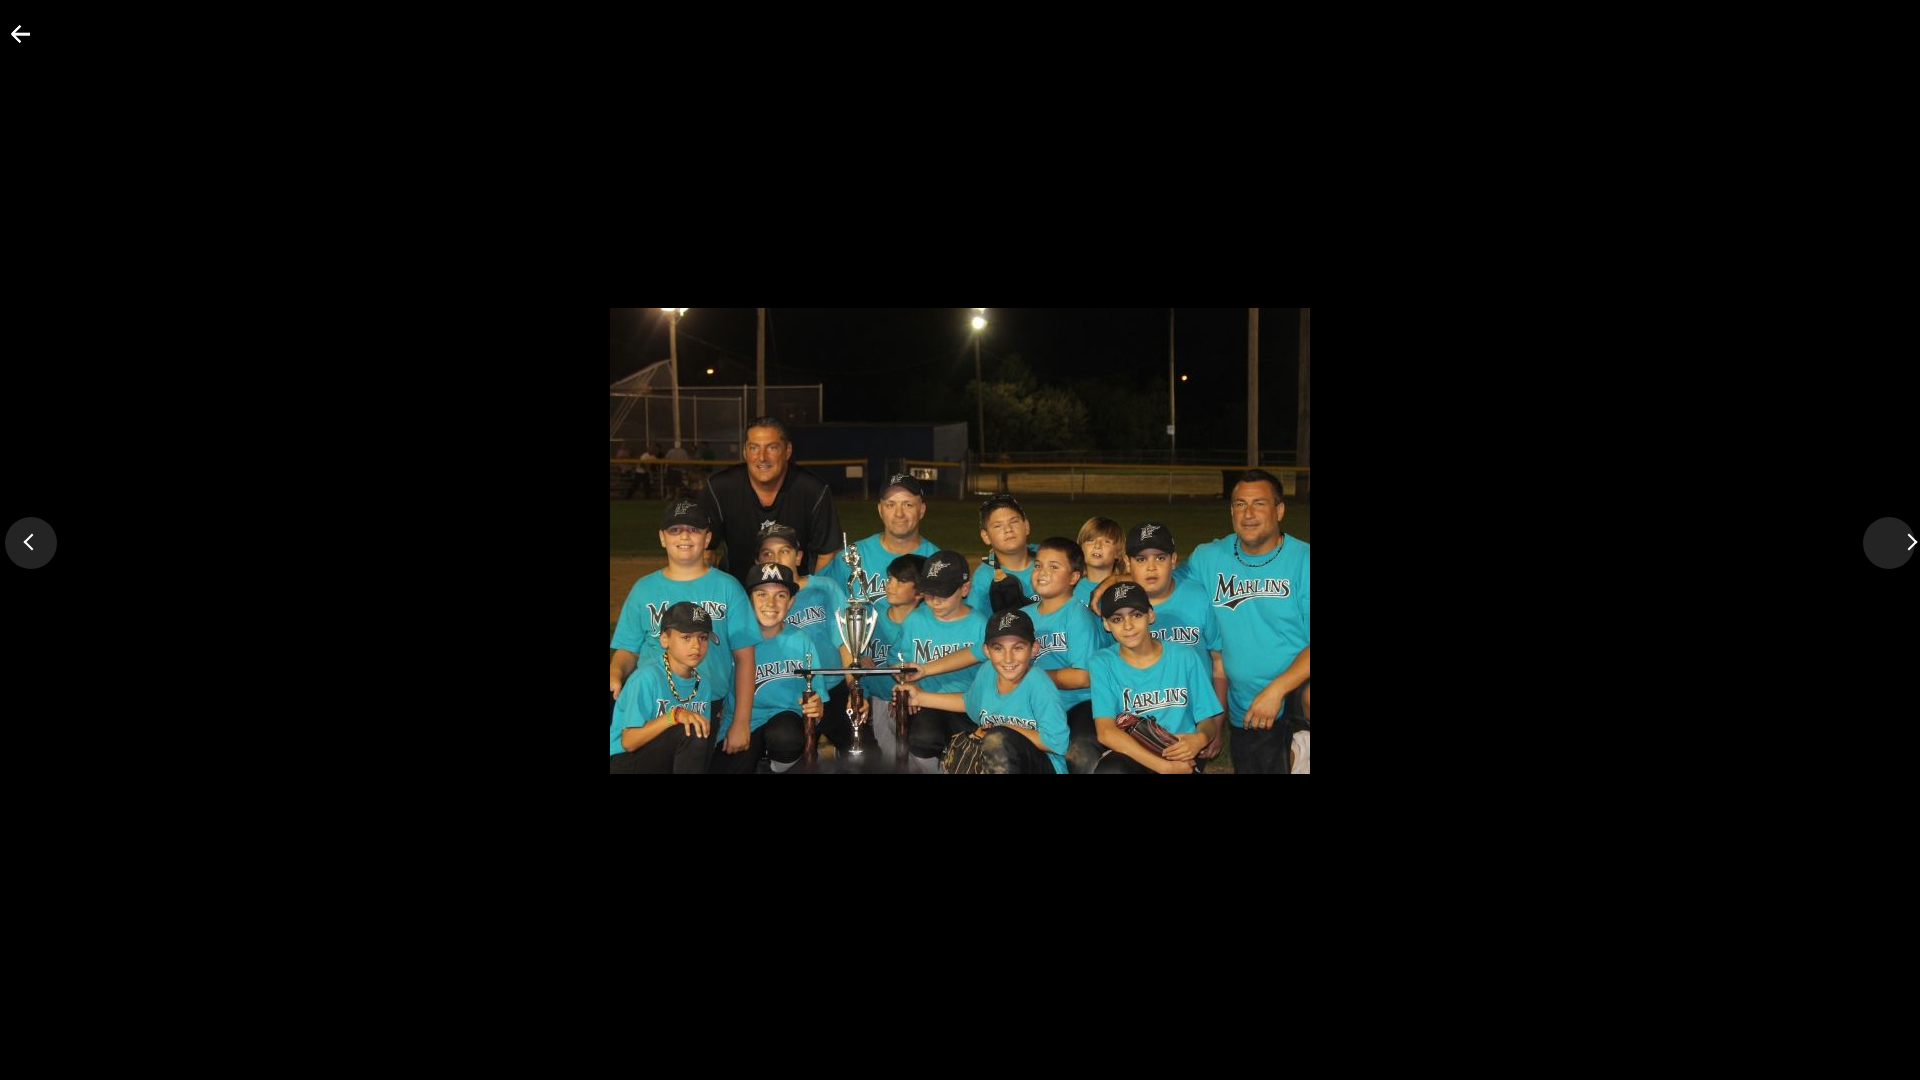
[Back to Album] (8, 42)
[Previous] (31, 543)
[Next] (1889, 543)
